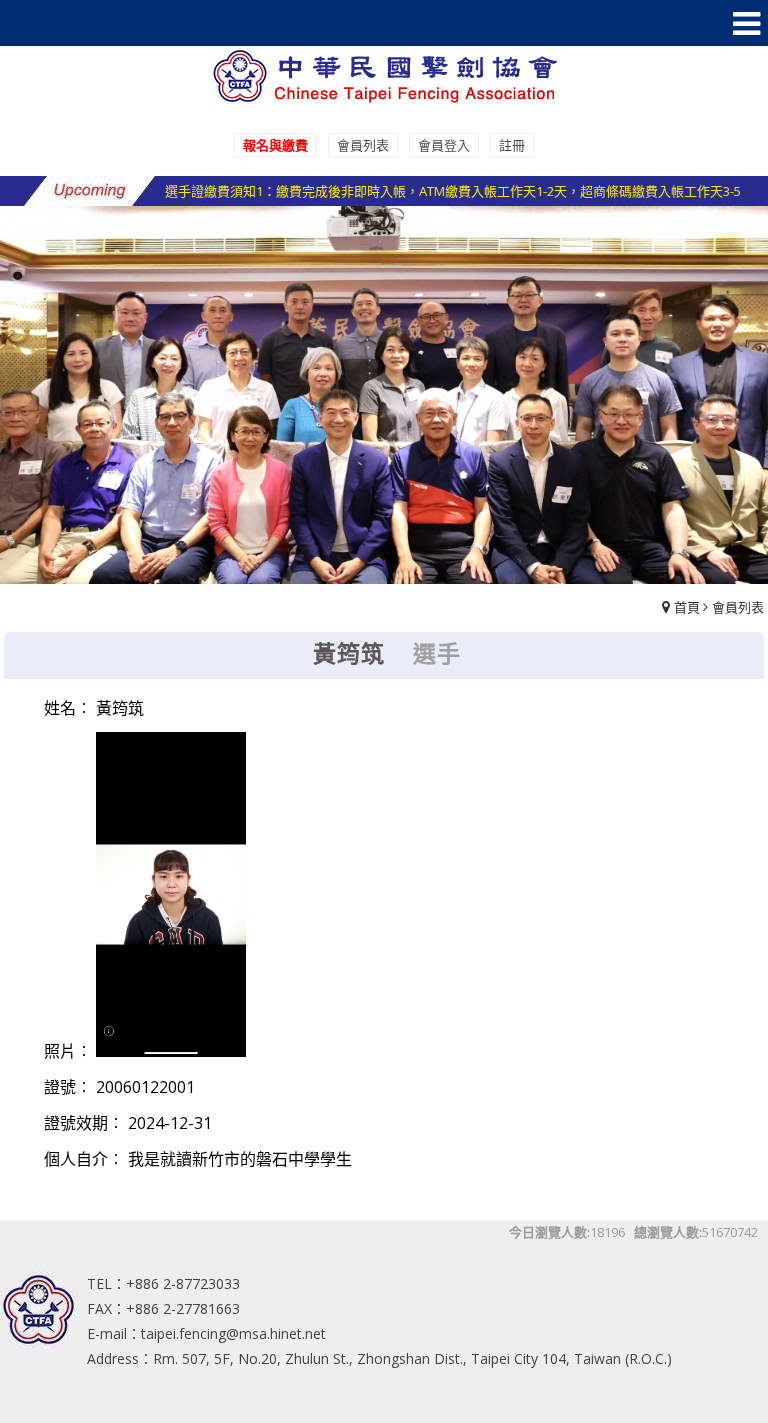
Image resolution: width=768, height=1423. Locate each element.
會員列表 (363, 145)
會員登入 (444, 145)
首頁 (687, 607)
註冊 (512, 145)
